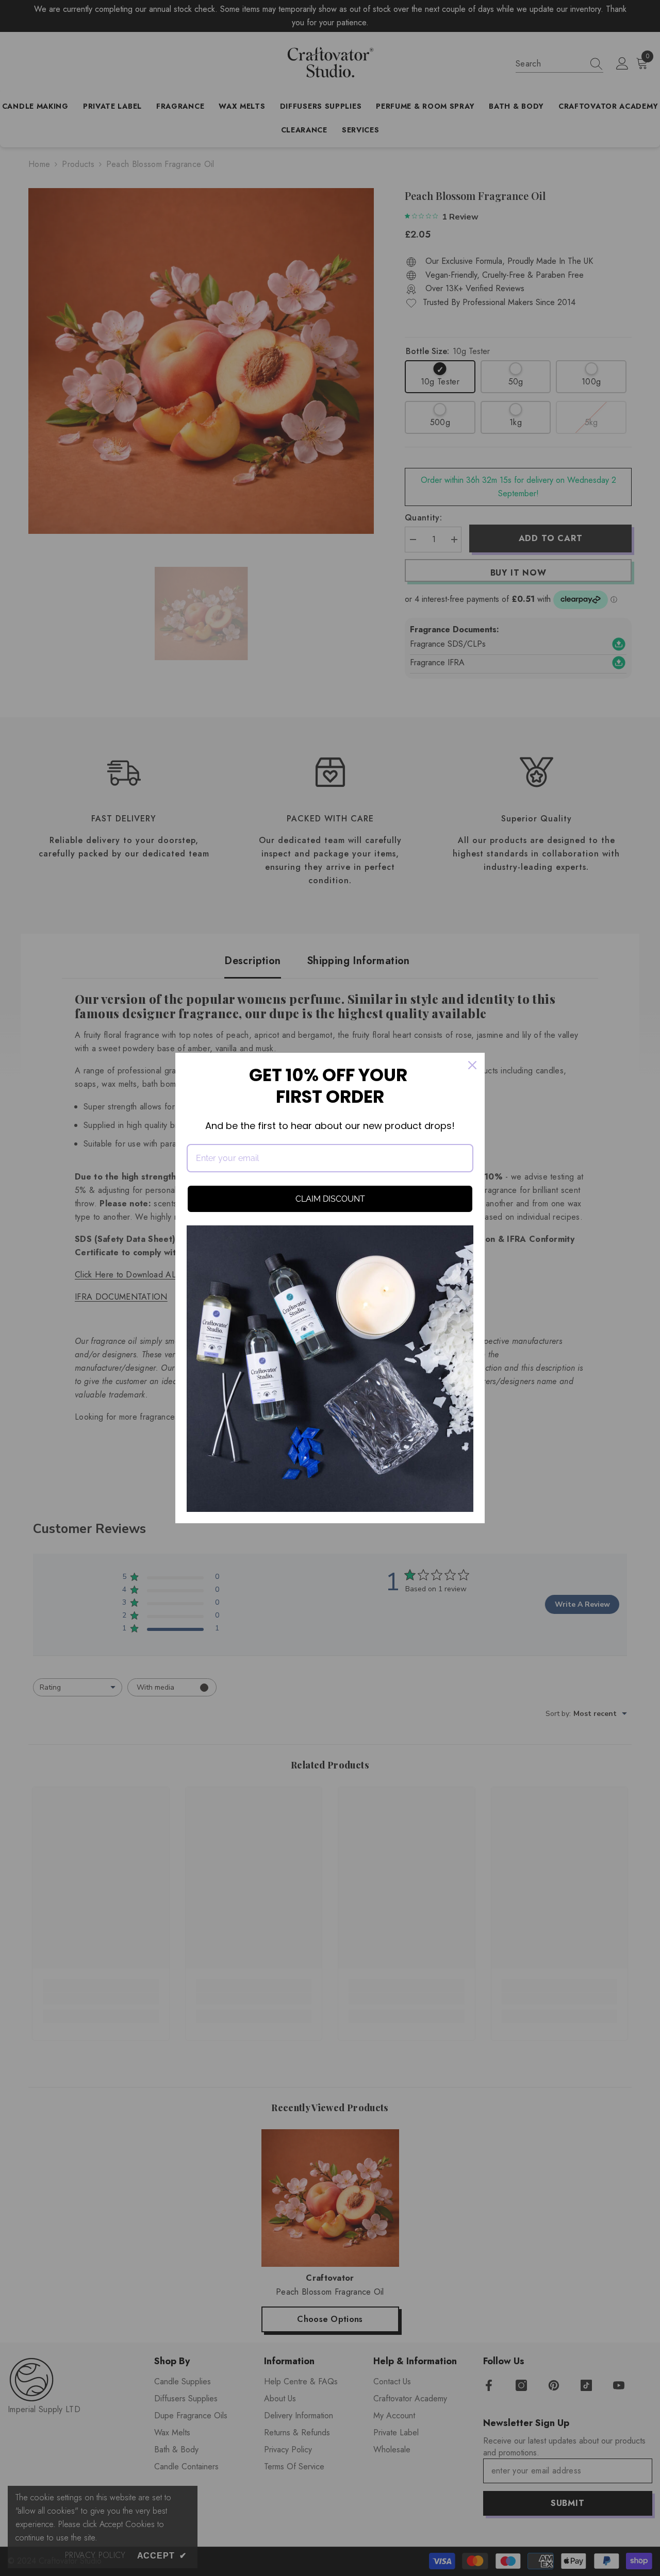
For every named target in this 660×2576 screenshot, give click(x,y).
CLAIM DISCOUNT (330, 1199)
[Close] (472, 1065)
